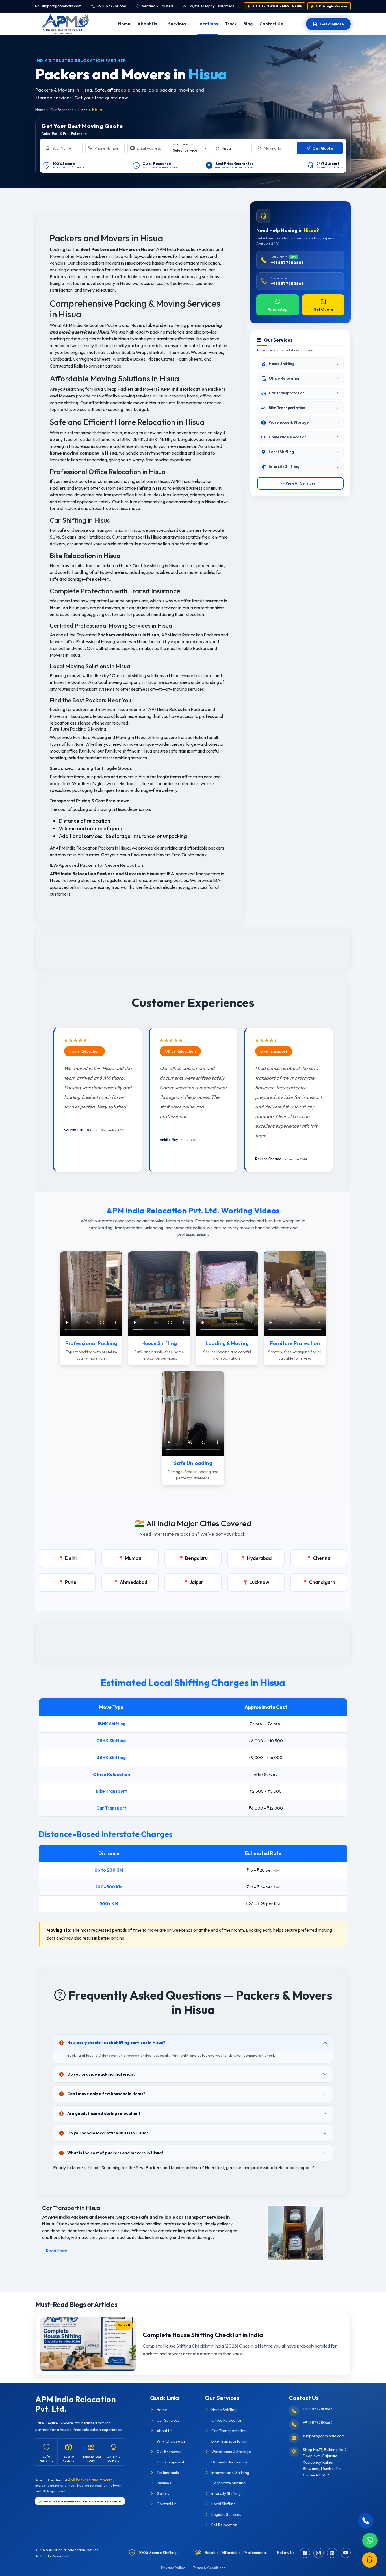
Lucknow (259, 1582)
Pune (71, 1582)
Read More (57, 2251)
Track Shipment (170, 2462)
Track (231, 24)
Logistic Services (226, 2514)
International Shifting (230, 2473)
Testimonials (168, 2473)
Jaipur (196, 1582)
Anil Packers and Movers (90, 2480)
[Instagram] (318, 2553)
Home (124, 24)
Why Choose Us (171, 2441)
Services (177, 24)
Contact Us (271, 24)
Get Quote (323, 309)
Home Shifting (224, 2410)
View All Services (301, 483)
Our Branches (62, 110)
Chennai (322, 1558)
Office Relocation (227, 2420)
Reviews (164, 2483)
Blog (248, 24)
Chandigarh (322, 1582)
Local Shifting (224, 2504)
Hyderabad (259, 1558)
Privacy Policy (173, 2568)
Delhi (71, 1558)
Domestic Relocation (230, 2462)
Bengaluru (196, 1558)
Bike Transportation (229, 2441)
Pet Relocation (224, 2525)
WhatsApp (278, 309)
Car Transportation (229, 2431)
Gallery (163, 2493)
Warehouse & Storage (231, 2452)
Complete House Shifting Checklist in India (203, 2335)
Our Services (168, 2420)
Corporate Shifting (228, 2483)
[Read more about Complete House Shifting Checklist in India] (88, 2344)
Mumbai (134, 1558)
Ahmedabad (134, 1582)
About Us (147, 24)
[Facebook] (305, 2553)
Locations (208, 24)
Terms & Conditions (209, 2568)
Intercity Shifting (226, 2493)
